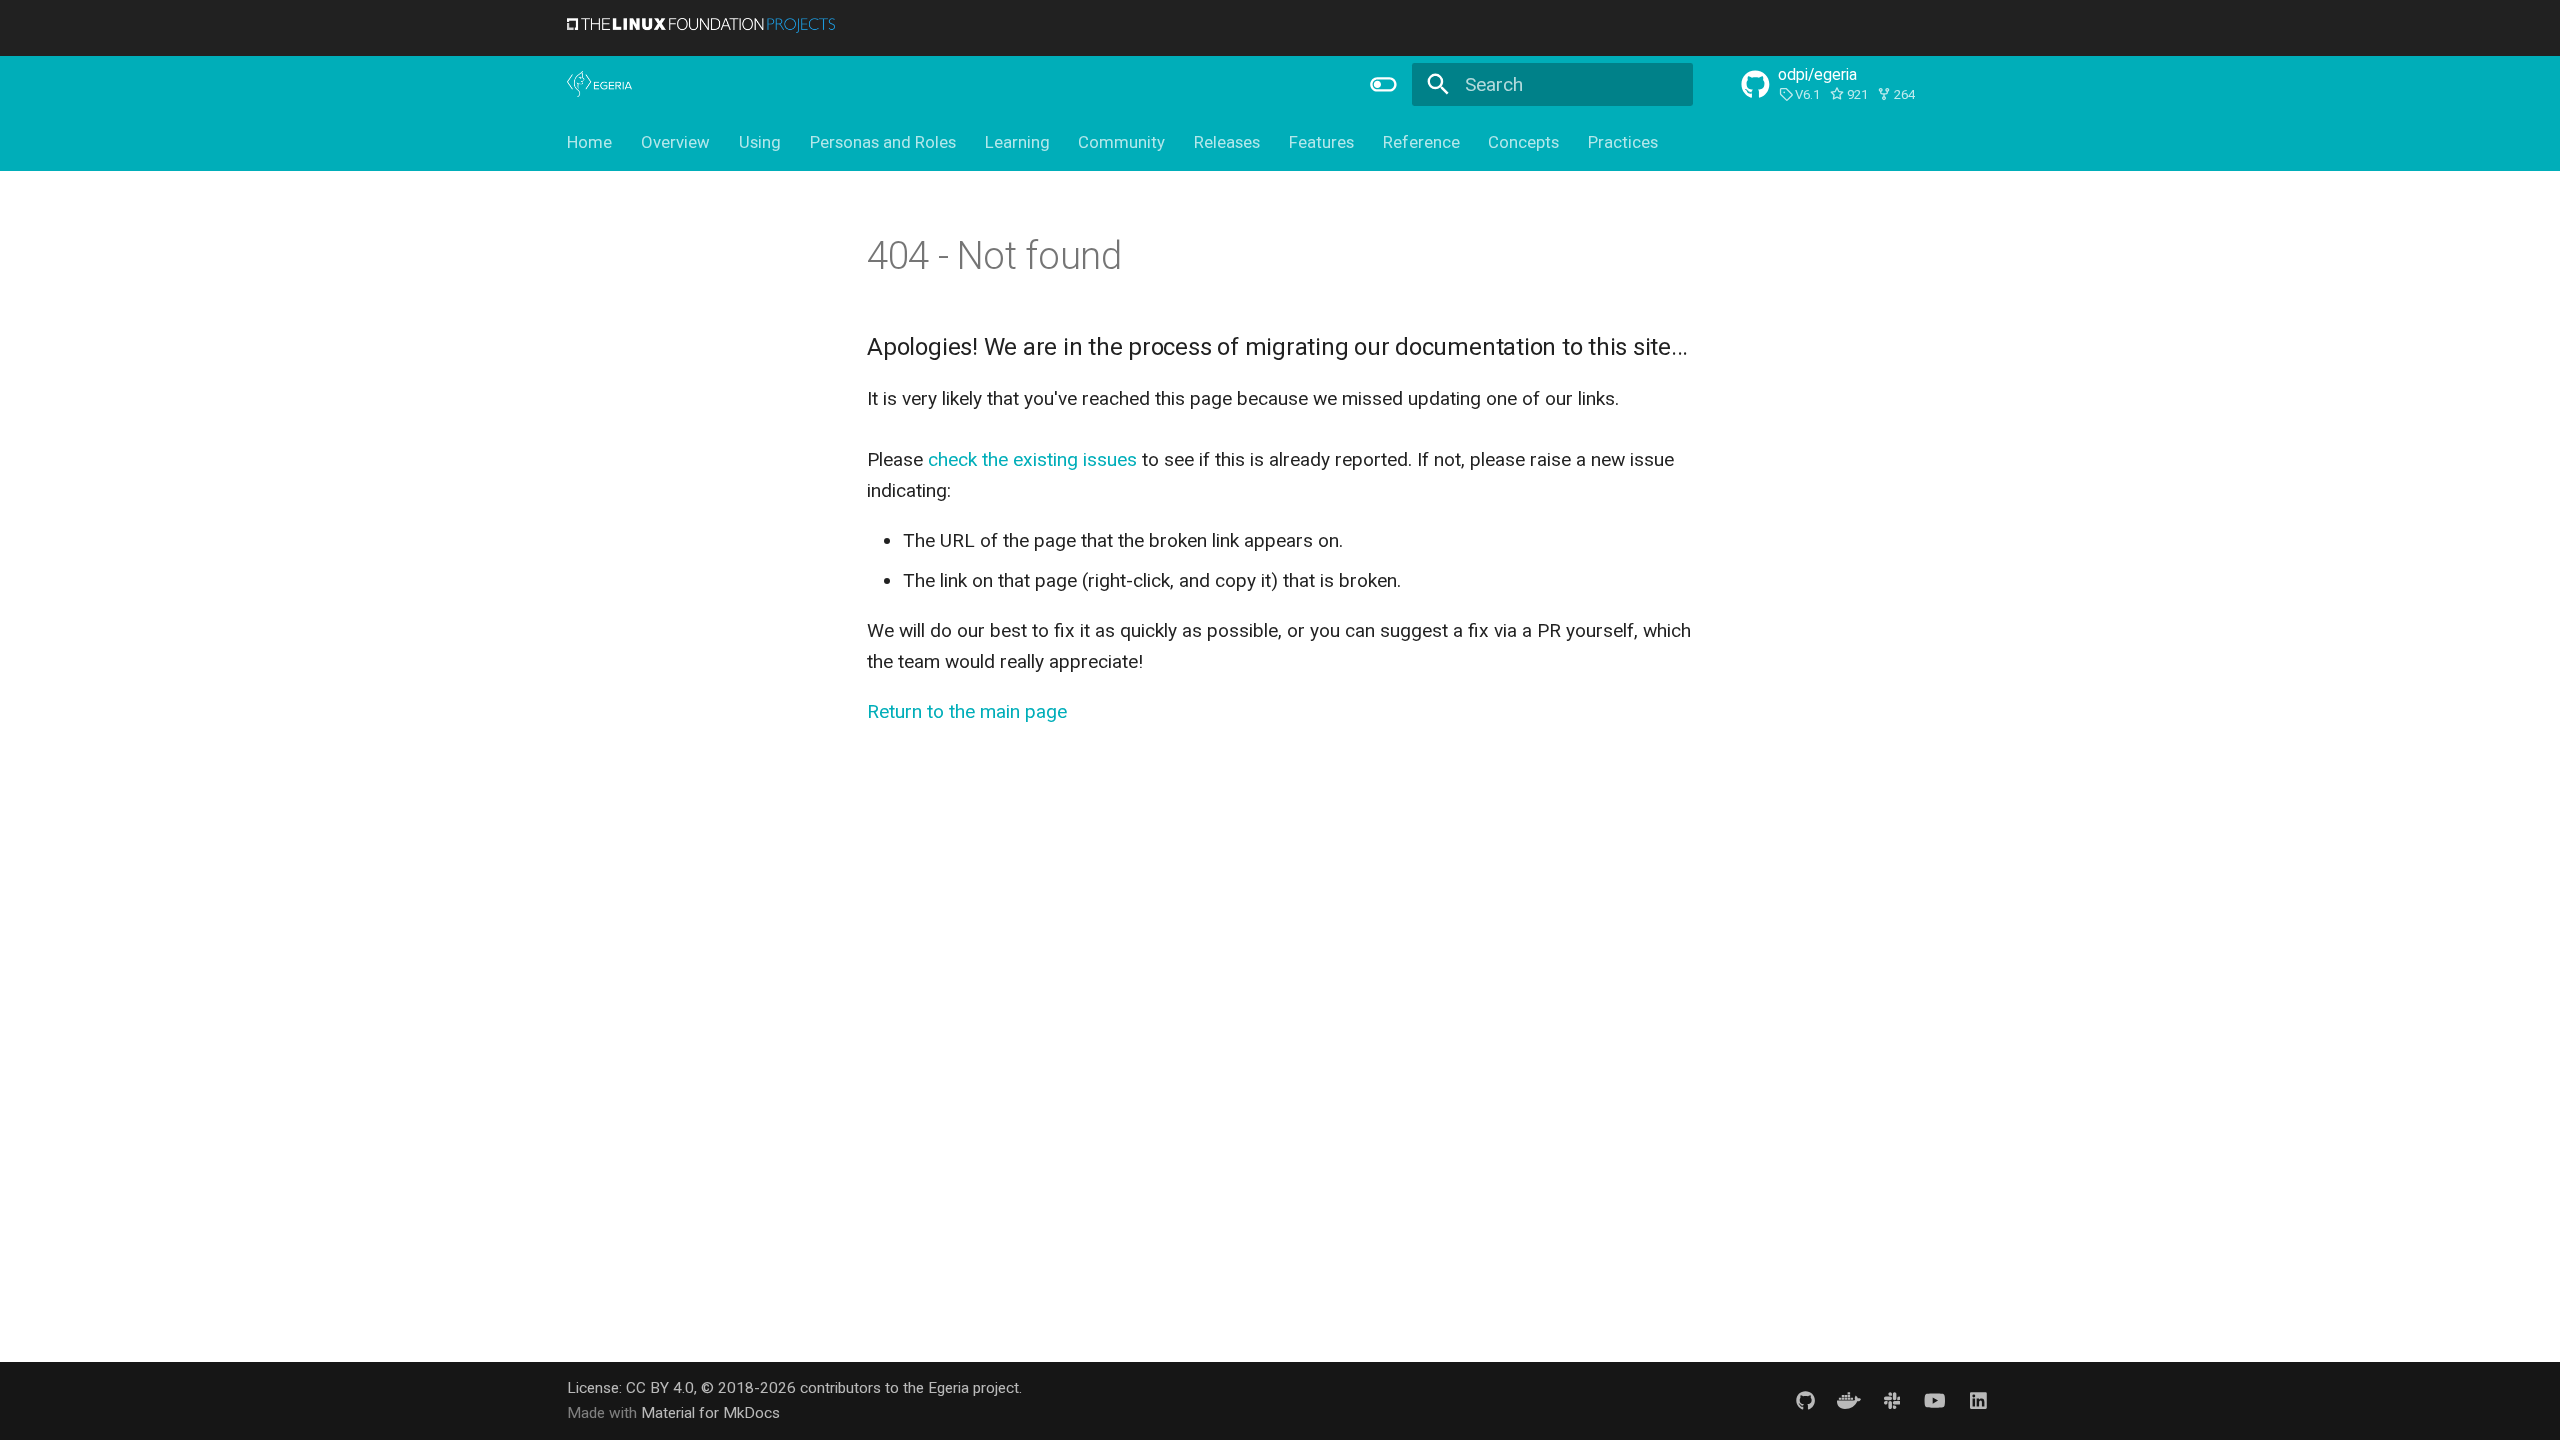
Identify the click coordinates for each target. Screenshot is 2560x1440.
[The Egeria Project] (600, 84)
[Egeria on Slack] (1892, 1400)
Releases (1227, 142)
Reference (1420, 142)
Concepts (1523, 142)
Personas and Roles (883, 142)
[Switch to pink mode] (1383, 84)
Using (760, 142)
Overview (675, 142)
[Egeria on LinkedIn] (1978, 1400)
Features (1321, 142)
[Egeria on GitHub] (1805, 1400)
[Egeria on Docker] (1849, 1400)
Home (589, 142)
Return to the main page (967, 711)
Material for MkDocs (710, 1413)
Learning (1016, 142)
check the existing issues (1032, 459)
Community (1121, 142)
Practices (1623, 142)
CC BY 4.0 (660, 1388)
